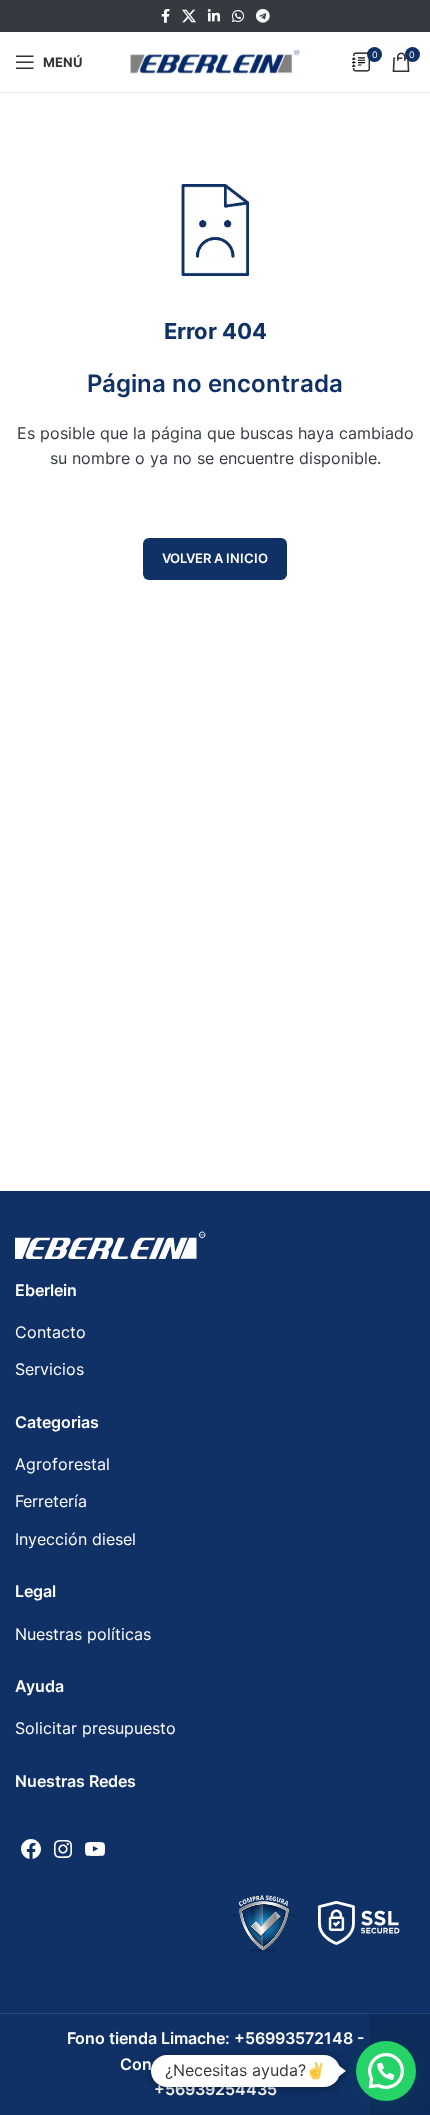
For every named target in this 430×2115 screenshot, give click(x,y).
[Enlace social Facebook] (165, 16)
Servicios (49, 1369)
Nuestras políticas (83, 1634)
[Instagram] (63, 1849)
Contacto (50, 1332)
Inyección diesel (75, 1539)
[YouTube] (95, 1849)
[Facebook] (31, 1849)
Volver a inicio (215, 558)
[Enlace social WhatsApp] (238, 16)
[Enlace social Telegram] (263, 16)
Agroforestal (62, 1464)
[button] (386, 2071)
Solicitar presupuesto (95, 1728)
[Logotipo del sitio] (215, 60)
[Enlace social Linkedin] (214, 16)
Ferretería (51, 1501)
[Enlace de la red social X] (189, 16)
